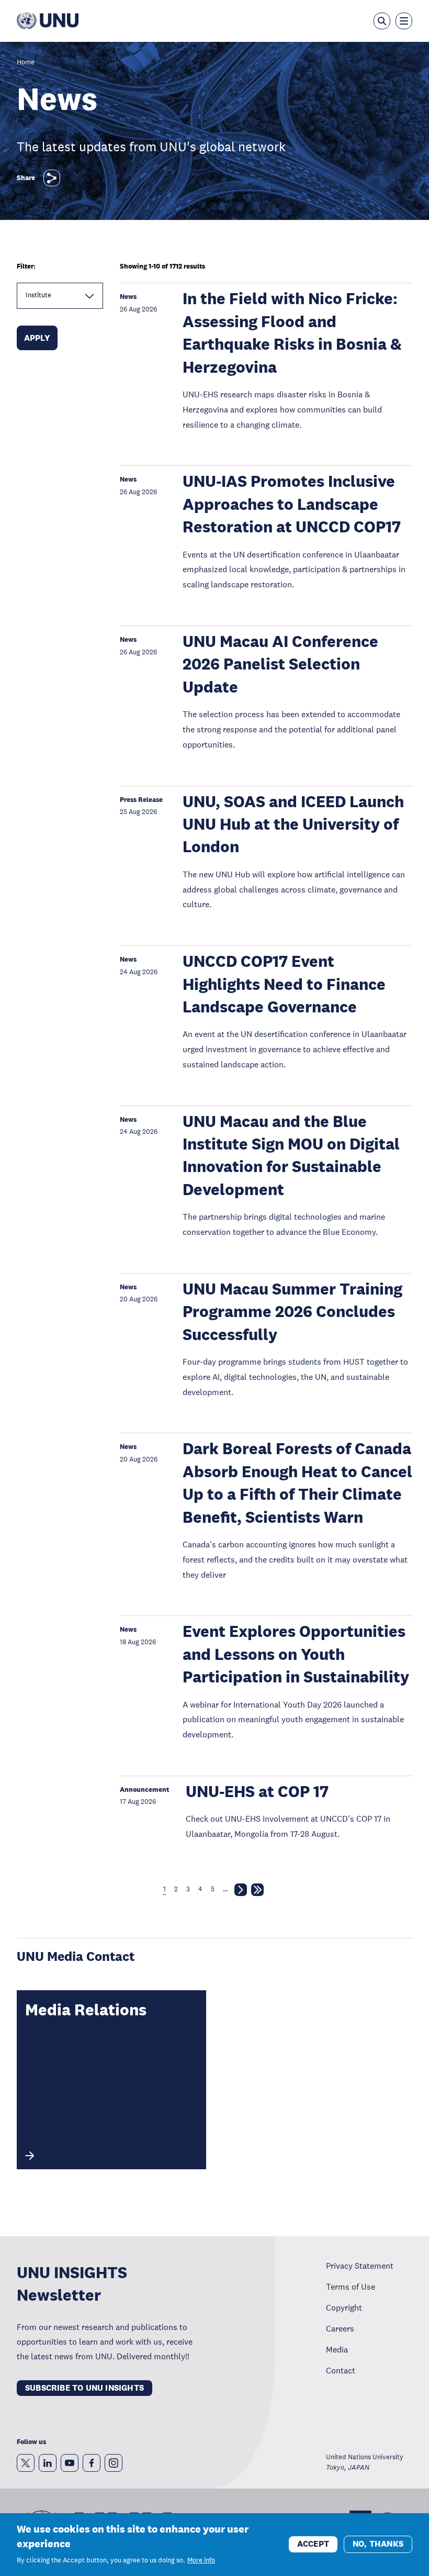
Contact (341, 2370)
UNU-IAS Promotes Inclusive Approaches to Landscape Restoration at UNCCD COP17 (292, 504)
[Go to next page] (241, 1892)
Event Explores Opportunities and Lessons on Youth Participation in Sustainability (296, 1654)
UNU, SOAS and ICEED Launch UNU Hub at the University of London (293, 824)
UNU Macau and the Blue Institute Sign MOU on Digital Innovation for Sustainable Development (291, 1156)
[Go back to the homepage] (48, 21)
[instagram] (114, 2463)
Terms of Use (351, 2287)
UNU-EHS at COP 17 (257, 1792)
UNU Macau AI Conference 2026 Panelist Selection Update (280, 664)
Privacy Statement (360, 2266)
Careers (340, 2328)
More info (201, 2560)
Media (337, 2349)
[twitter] (26, 2463)
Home (26, 63)
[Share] (52, 178)
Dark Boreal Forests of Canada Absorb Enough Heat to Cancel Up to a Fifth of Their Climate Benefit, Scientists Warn (297, 1483)
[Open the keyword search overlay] (382, 21)
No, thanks (378, 2544)
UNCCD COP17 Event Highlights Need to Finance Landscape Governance (284, 984)
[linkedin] (48, 2463)
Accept (313, 2544)
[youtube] (70, 2463)
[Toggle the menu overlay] (404, 21)
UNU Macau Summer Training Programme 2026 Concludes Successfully (292, 1312)
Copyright (344, 2307)
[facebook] (92, 2463)
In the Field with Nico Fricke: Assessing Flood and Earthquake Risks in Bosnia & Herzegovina (292, 333)
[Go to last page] (257, 1892)
